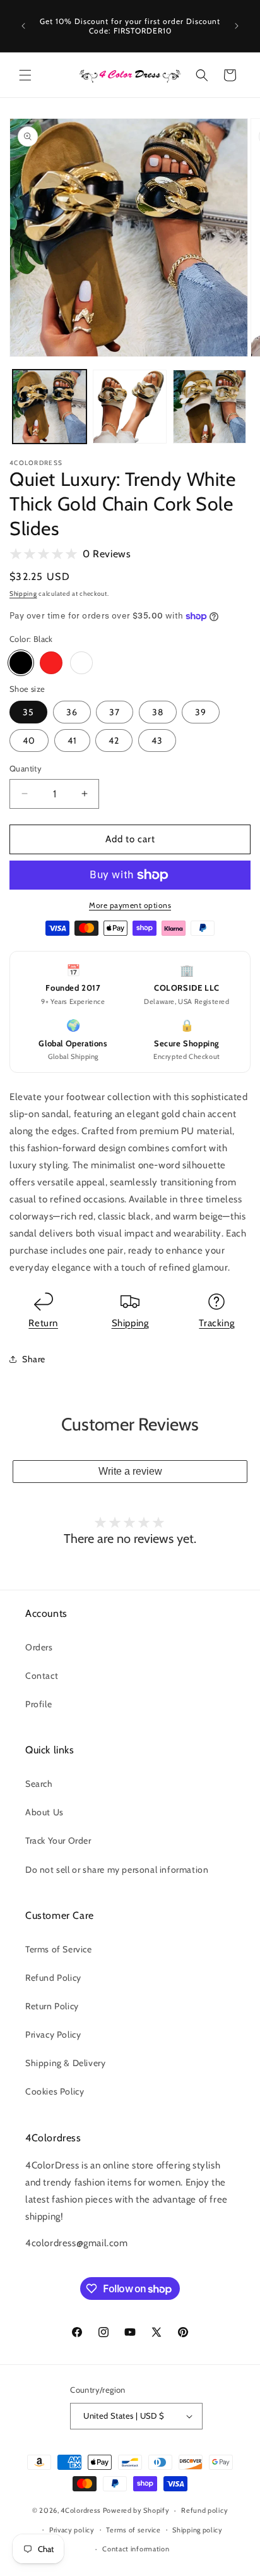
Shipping (23, 594)
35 (28, 712)
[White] (81, 663)
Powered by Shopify (136, 2510)
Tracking (216, 1323)
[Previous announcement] (23, 26)
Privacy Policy (53, 2035)
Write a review (130, 1471)
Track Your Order (58, 1841)
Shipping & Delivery (65, 2063)
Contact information (136, 2549)
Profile (38, 1704)
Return (43, 1323)
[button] (25, 75)
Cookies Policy (55, 2091)
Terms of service (133, 2530)
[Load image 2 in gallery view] (130, 407)
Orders (39, 1647)
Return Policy (52, 2006)
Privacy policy (72, 2530)
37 (115, 712)
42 (114, 741)
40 (29, 741)
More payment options (130, 905)
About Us (44, 1812)
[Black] (21, 663)
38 (158, 712)
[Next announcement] (237, 26)
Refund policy (204, 2510)
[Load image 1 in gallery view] (50, 407)
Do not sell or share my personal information (117, 1870)
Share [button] (34, 1359)
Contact (42, 1676)
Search (39, 1784)
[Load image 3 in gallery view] (210, 407)
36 (72, 712)
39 (201, 712)
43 (157, 741)
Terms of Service (59, 1949)
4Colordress (81, 2510)
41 (72, 741)
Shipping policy (198, 2530)
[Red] (51, 663)
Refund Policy (53, 1978)
